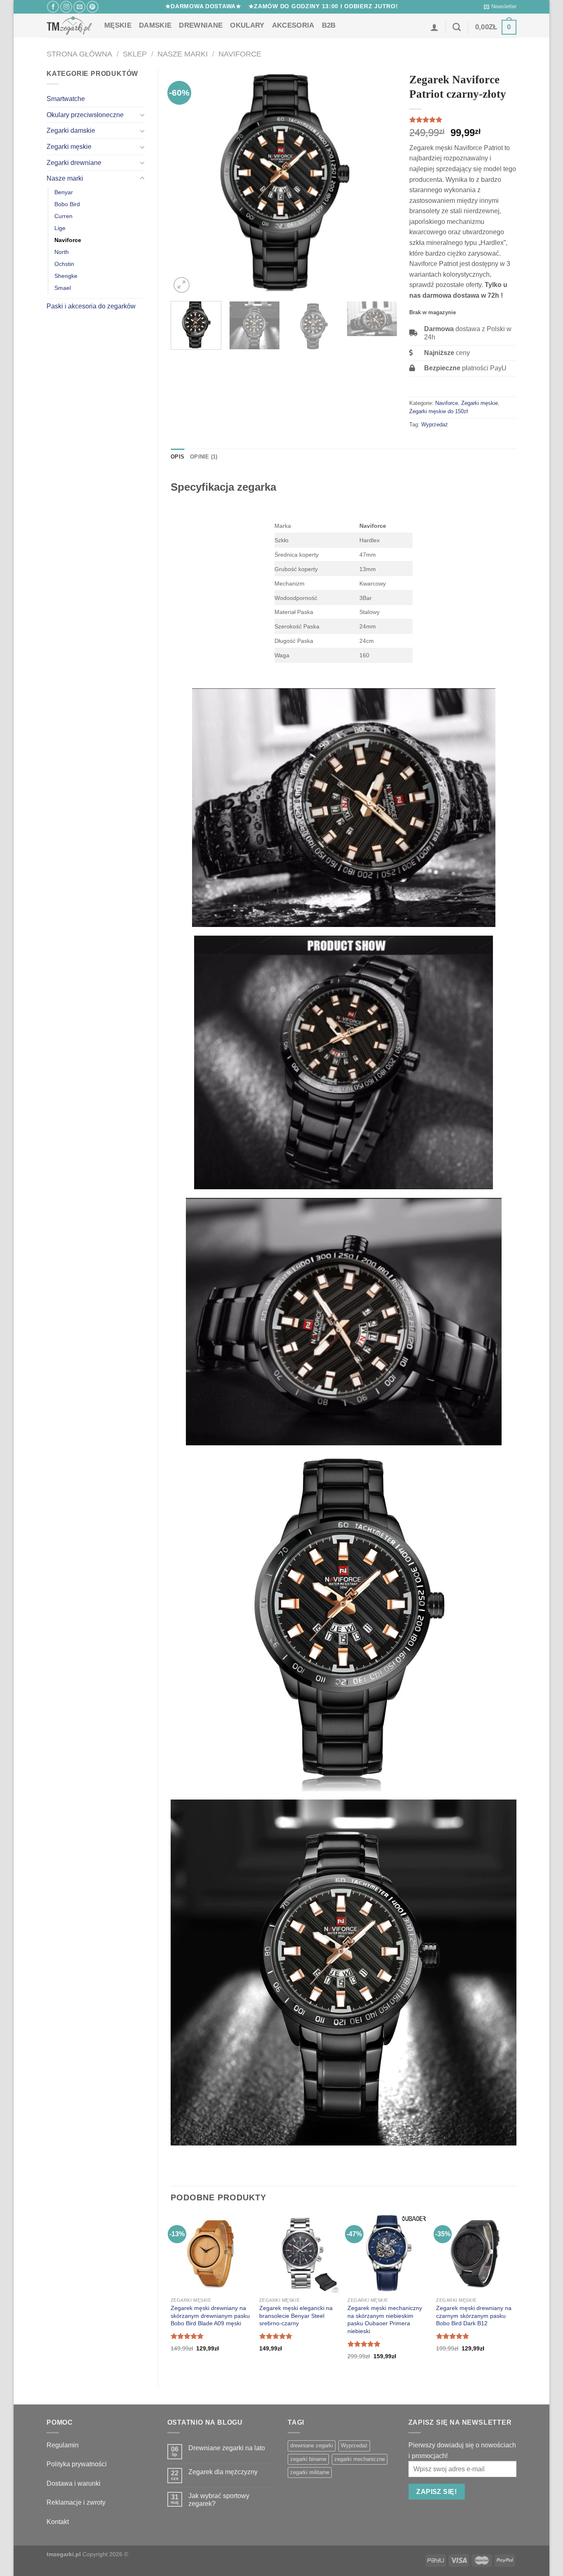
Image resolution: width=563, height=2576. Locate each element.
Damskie (155, 25)
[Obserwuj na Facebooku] (53, 7)
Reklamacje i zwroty (76, 2502)
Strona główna (79, 54)
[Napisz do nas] (79, 7)
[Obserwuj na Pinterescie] (93, 7)
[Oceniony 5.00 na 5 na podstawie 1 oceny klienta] (463, 120)
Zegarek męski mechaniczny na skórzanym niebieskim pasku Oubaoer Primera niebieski (385, 2320)
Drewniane (201, 25)
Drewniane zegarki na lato (227, 2448)
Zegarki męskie (69, 147)
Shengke (66, 276)
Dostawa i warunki (74, 2483)
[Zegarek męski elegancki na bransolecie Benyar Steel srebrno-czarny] (299, 2253)
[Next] (382, 182)
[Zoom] (182, 285)
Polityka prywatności (77, 2464)
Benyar (64, 192)
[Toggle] (142, 115)
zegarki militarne (310, 2472)
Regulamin (63, 2445)
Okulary (247, 25)
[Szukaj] (457, 27)
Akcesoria (293, 25)
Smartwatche (66, 99)
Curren (63, 216)
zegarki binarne (308, 2459)
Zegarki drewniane (74, 163)
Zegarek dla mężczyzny (223, 2472)
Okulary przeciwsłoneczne (85, 115)
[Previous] (185, 182)
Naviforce (240, 54)
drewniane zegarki (312, 2445)
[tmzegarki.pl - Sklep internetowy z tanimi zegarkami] (69, 26)
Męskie (118, 25)
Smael (63, 288)
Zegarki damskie (71, 131)
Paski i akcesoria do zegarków (91, 306)
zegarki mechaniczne (360, 2459)
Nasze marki (183, 54)
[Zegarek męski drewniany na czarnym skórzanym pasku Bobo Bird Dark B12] (476, 2253)
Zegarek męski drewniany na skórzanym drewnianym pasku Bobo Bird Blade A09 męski (210, 2316)
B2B (329, 25)
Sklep (135, 54)
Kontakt (58, 2522)
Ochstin (64, 264)
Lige (60, 228)
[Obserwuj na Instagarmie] (66, 7)
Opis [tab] (177, 457)
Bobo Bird (67, 204)
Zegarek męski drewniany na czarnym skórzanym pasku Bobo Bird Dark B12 (474, 2316)
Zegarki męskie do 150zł (439, 411)
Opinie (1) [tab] (204, 457)
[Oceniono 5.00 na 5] (187, 2336)
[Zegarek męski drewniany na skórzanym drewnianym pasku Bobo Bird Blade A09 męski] (211, 2253)
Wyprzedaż (435, 425)
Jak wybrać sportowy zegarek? (219, 2500)
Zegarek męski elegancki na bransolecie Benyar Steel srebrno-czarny (296, 2316)
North (62, 252)
